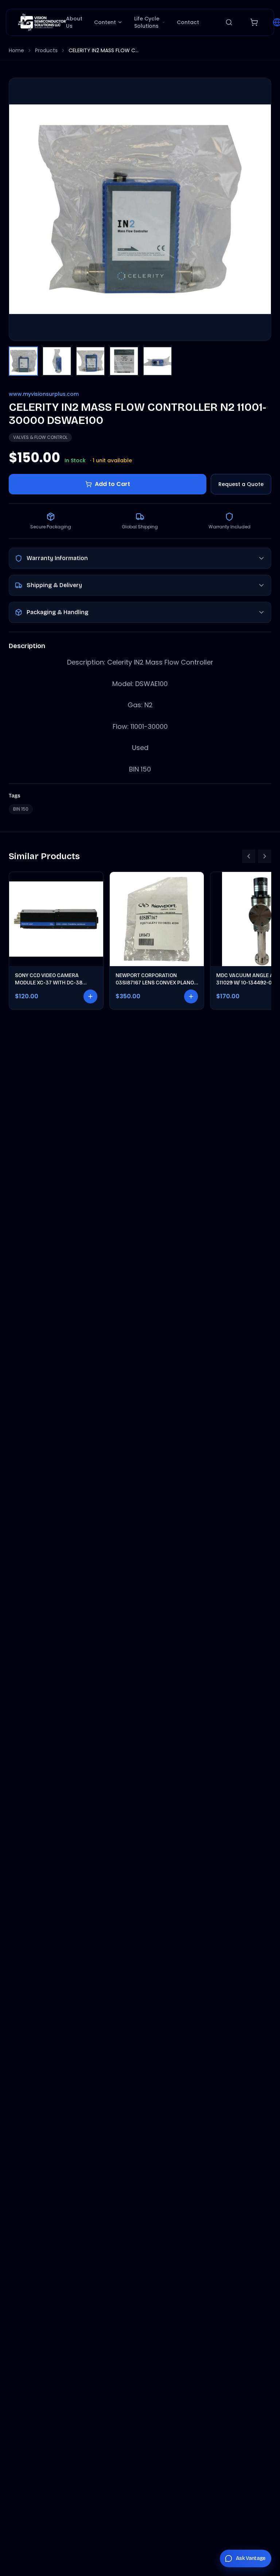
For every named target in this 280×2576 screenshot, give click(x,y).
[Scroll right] (265, 856)
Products (46, 50)
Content (105, 22)
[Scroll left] (249, 856)
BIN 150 (21, 809)
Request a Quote (241, 484)
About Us (74, 22)
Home (16, 50)
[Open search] (229, 22)
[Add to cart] (90, 996)
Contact (188, 22)
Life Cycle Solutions (147, 22)
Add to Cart (112, 484)
